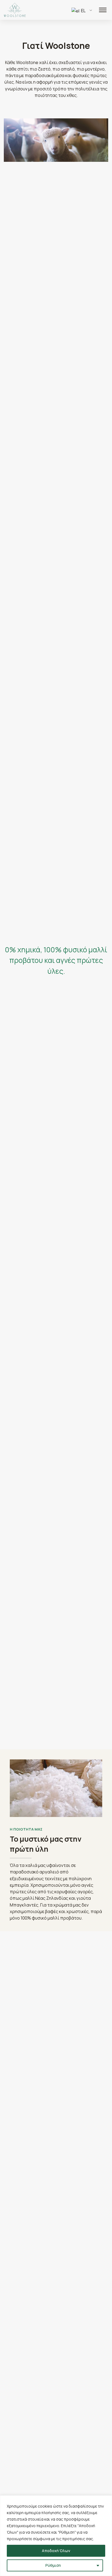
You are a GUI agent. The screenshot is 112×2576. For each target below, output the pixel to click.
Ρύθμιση (53, 2565)
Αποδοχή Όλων (56, 2551)
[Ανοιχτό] (103, 10)
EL (83, 11)
